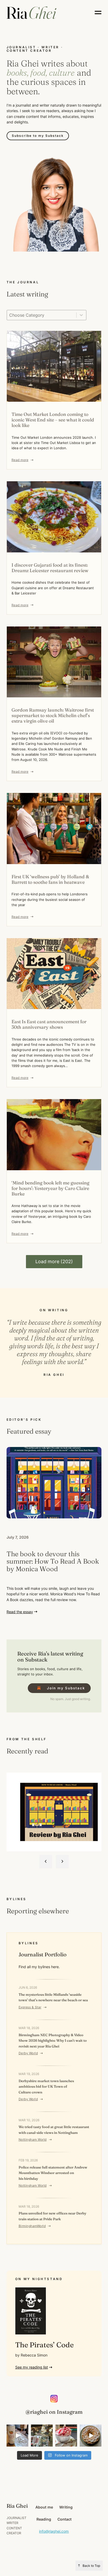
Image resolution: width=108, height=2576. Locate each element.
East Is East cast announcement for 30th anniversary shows (49, 1024)
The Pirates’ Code (44, 2345)
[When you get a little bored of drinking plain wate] (17, 2435)
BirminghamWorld (32, 2226)
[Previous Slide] (46, 1862)
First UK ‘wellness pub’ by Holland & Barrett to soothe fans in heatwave (50, 879)
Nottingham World (33, 2139)
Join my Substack (66, 1688)
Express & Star (30, 2007)
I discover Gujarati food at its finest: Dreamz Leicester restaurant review (50, 568)
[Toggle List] (81, 315)
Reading (44, 2519)
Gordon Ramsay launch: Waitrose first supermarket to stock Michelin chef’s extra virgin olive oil (53, 715)
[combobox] (42, 315)
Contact (64, 2519)
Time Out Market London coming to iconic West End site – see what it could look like (53, 420)
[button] (34, 2367)
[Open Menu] (98, 12)
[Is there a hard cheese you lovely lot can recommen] (42, 2435)
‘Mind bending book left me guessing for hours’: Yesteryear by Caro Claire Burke (50, 1188)
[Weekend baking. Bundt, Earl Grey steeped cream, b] (91, 2435)
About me (44, 2507)
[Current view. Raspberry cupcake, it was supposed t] (66, 2435)
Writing (66, 2507)
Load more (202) (54, 1261)
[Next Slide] (62, 1862)
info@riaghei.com (54, 2531)
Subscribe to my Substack (38, 136)
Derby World (28, 2053)
